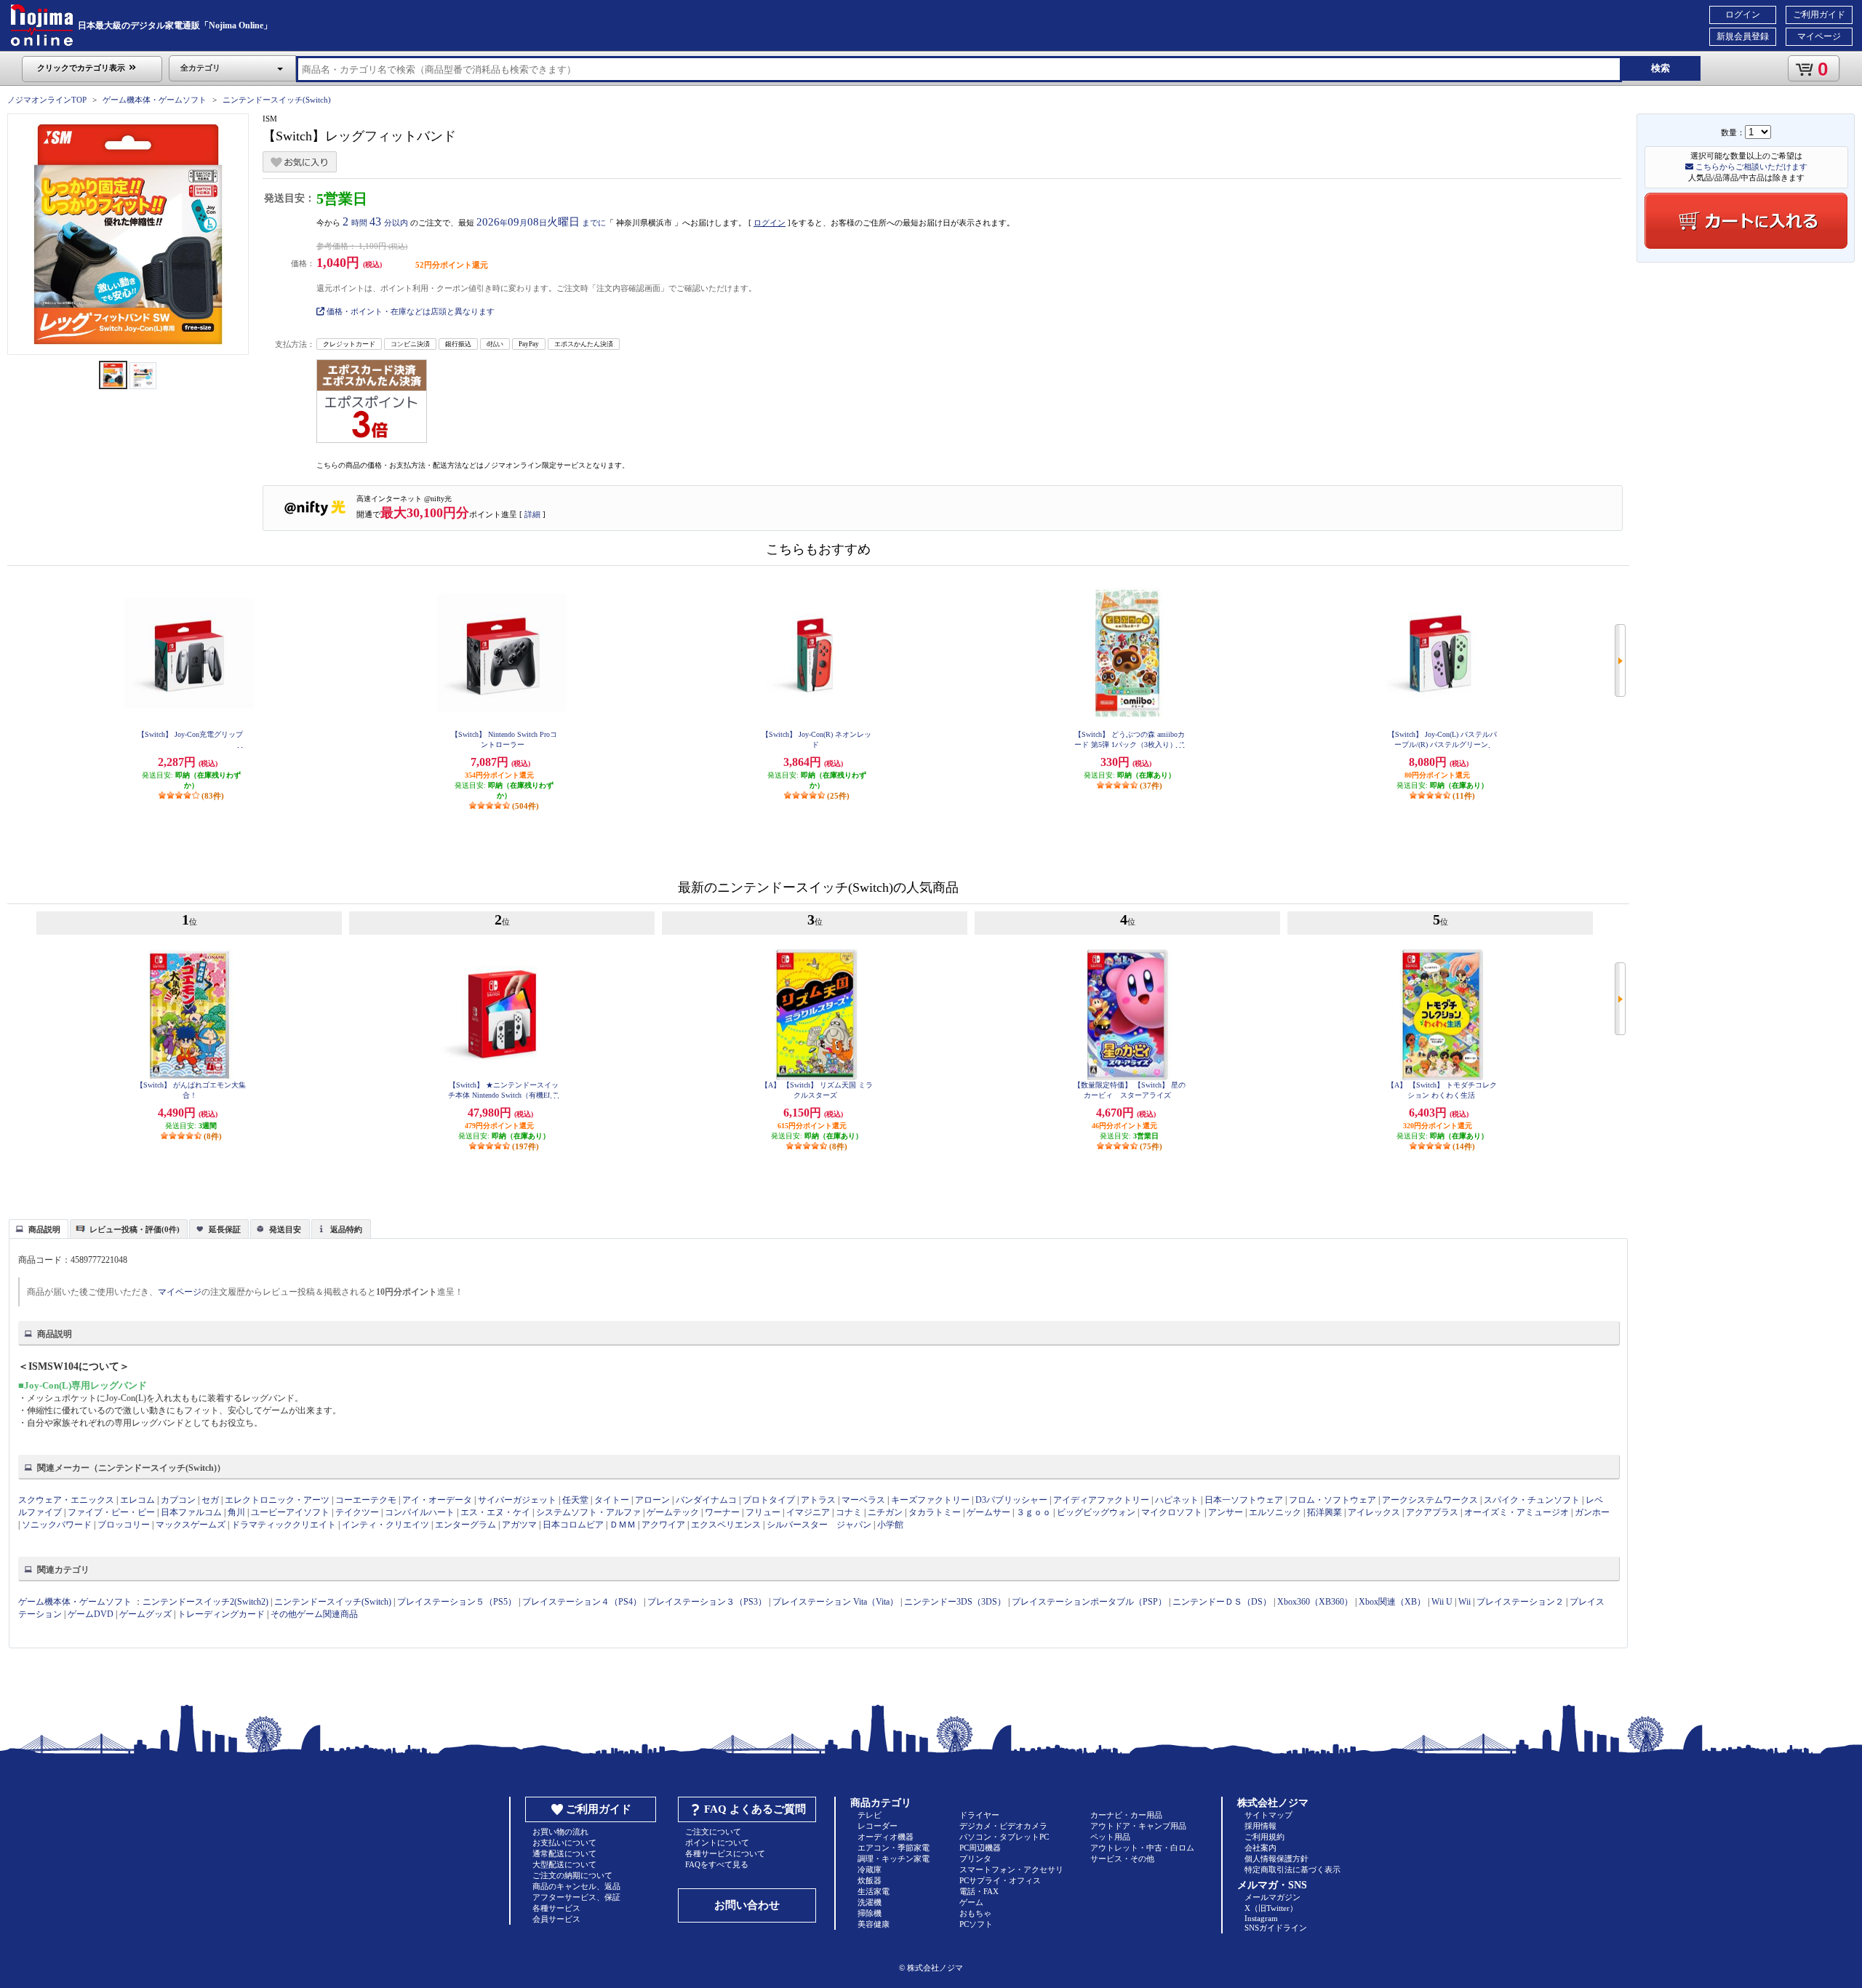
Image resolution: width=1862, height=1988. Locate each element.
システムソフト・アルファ (588, 1512)
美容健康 (874, 1924)
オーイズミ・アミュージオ (1517, 1512)
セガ (210, 1500)
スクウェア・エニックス (66, 1500)
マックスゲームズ (191, 1525)
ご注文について (713, 1832)
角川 (236, 1512)
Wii (1465, 1602)
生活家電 (874, 1891)
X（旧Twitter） (1271, 1908)
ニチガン (885, 1512)
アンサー (1226, 1512)
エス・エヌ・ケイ (495, 1512)
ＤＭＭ (623, 1525)
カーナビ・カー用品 (1126, 1815)
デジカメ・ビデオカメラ (1003, 1826)
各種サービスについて (725, 1853)
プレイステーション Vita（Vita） (835, 1602)
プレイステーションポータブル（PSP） (1089, 1602)
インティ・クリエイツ (385, 1525)
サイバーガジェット (517, 1500)
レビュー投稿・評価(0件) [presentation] (135, 1229)
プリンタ (975, 1859)
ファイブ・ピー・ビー (111, 1512)
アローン (652, 1500)
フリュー (763, 1512)
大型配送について (564, 1864)
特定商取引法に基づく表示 (1292, 1869)
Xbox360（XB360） (1315, 1602)
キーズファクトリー (930, 1500)
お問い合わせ (747, 1905)
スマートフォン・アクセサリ (1011, 1869)
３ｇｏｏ (1034, 1512)
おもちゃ (975, 1913)
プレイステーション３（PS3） (707, 1602)
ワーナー (722, 1512)
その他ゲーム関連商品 (314, 1614)
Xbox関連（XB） (1392, 1602)
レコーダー (878, 1826)
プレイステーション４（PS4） (582, 1602)
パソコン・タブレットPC (1004, 1837)
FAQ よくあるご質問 (755, 1809)
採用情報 (1260, 1826)
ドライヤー (979, 1815)
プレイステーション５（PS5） (457, 1602)
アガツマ (519, 1525)
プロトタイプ (769, 1500)
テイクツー (357, 1512)
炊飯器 (870, 1880)
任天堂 (575, 1500)
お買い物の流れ (560, 1832)
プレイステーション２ (1520, 1602)
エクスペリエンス (726, 1525)
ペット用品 (1110, 1837)
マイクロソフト (1172, 1512)
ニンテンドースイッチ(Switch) (277, 100)
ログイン (1743, 15)
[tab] (39, 1229)
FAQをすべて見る (717, 1864)
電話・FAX (979, 1891)
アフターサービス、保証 (576, 1897)
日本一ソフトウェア (1244, 1500)
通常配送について (564, 1853)
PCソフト (976, 1924)
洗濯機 (870, 1902)
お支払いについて (564, 1843)
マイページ (1819, 36)
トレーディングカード (221, 1614)
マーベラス (863, 1500)
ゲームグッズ (145, 1614)
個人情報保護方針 (1276, 1859)
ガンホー (1592, 1512)
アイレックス (1374, 1512)
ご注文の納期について (572, 1875)
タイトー (612, 1500)
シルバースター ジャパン (819, 1525)
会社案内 (1260, 1848)
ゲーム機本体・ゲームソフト (155, 100)
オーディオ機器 (886, 1837)
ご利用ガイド (1819, 15)
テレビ (870, 1815)
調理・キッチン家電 (894, 1859)
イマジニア (808, 1512)
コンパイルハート (420, 1512)
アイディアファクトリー (1101, 1500)
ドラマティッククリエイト (284, 1525)
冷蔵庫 (870, 1869)
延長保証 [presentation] (225, 1229)
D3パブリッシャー (1011, 1500)
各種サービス (556, 1908)
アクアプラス (1432, 1512)
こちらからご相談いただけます (1750, 167)
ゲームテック (673, 1512)
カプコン (178, 1500)
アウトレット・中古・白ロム (1142, 1848)
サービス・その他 (1122, 1859)
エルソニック (1275, 1512)
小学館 (890, 1525)
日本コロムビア (573, 1525)
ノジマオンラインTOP (47, 100)
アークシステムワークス (1430, 1500)
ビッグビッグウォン (1096, 1512)
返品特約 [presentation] (346, 1229)
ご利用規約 (1264, 1837)
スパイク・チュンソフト (1532, 1500)
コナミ (849, 1512)
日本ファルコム (191, 1512)
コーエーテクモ (366, 1500)
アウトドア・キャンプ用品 (1138, 1826)
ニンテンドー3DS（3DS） (955, 1602)
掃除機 (870, 1913)
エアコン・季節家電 (894, 1848)
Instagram (1261, 1918)
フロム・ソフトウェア (1332, 1500)
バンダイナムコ (706, 1500)
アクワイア (663, 1525)
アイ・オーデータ (437, 1500)
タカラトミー (935, 1512)
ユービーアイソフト (290, 1512)
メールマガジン (1272, 1897)
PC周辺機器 (980, 1848)
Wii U (1442, 1602)
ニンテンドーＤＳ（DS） (1222, 1602)
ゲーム (971, 1902)
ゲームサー (988, 1512)
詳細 (532, 514)
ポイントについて (717, 1843)
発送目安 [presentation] (285, 1229)
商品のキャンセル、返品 (576, 1886)
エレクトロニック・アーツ (277, 1500)
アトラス (818, 1500)
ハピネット (1177, 1500)
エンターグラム (465, 1525)
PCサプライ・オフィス (1000, 1880)
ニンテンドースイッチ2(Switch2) (205, 1602)
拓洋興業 (1324, 1512)
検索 (1661, 68)
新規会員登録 (1743, 36)
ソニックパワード (57, 1525)
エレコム (137, 1500)
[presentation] (37, 1228)
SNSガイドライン (1276, 1928)
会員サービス (556, 1919)
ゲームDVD (91, 1614)
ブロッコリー (124, 1525)
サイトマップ (1268, 1815)
